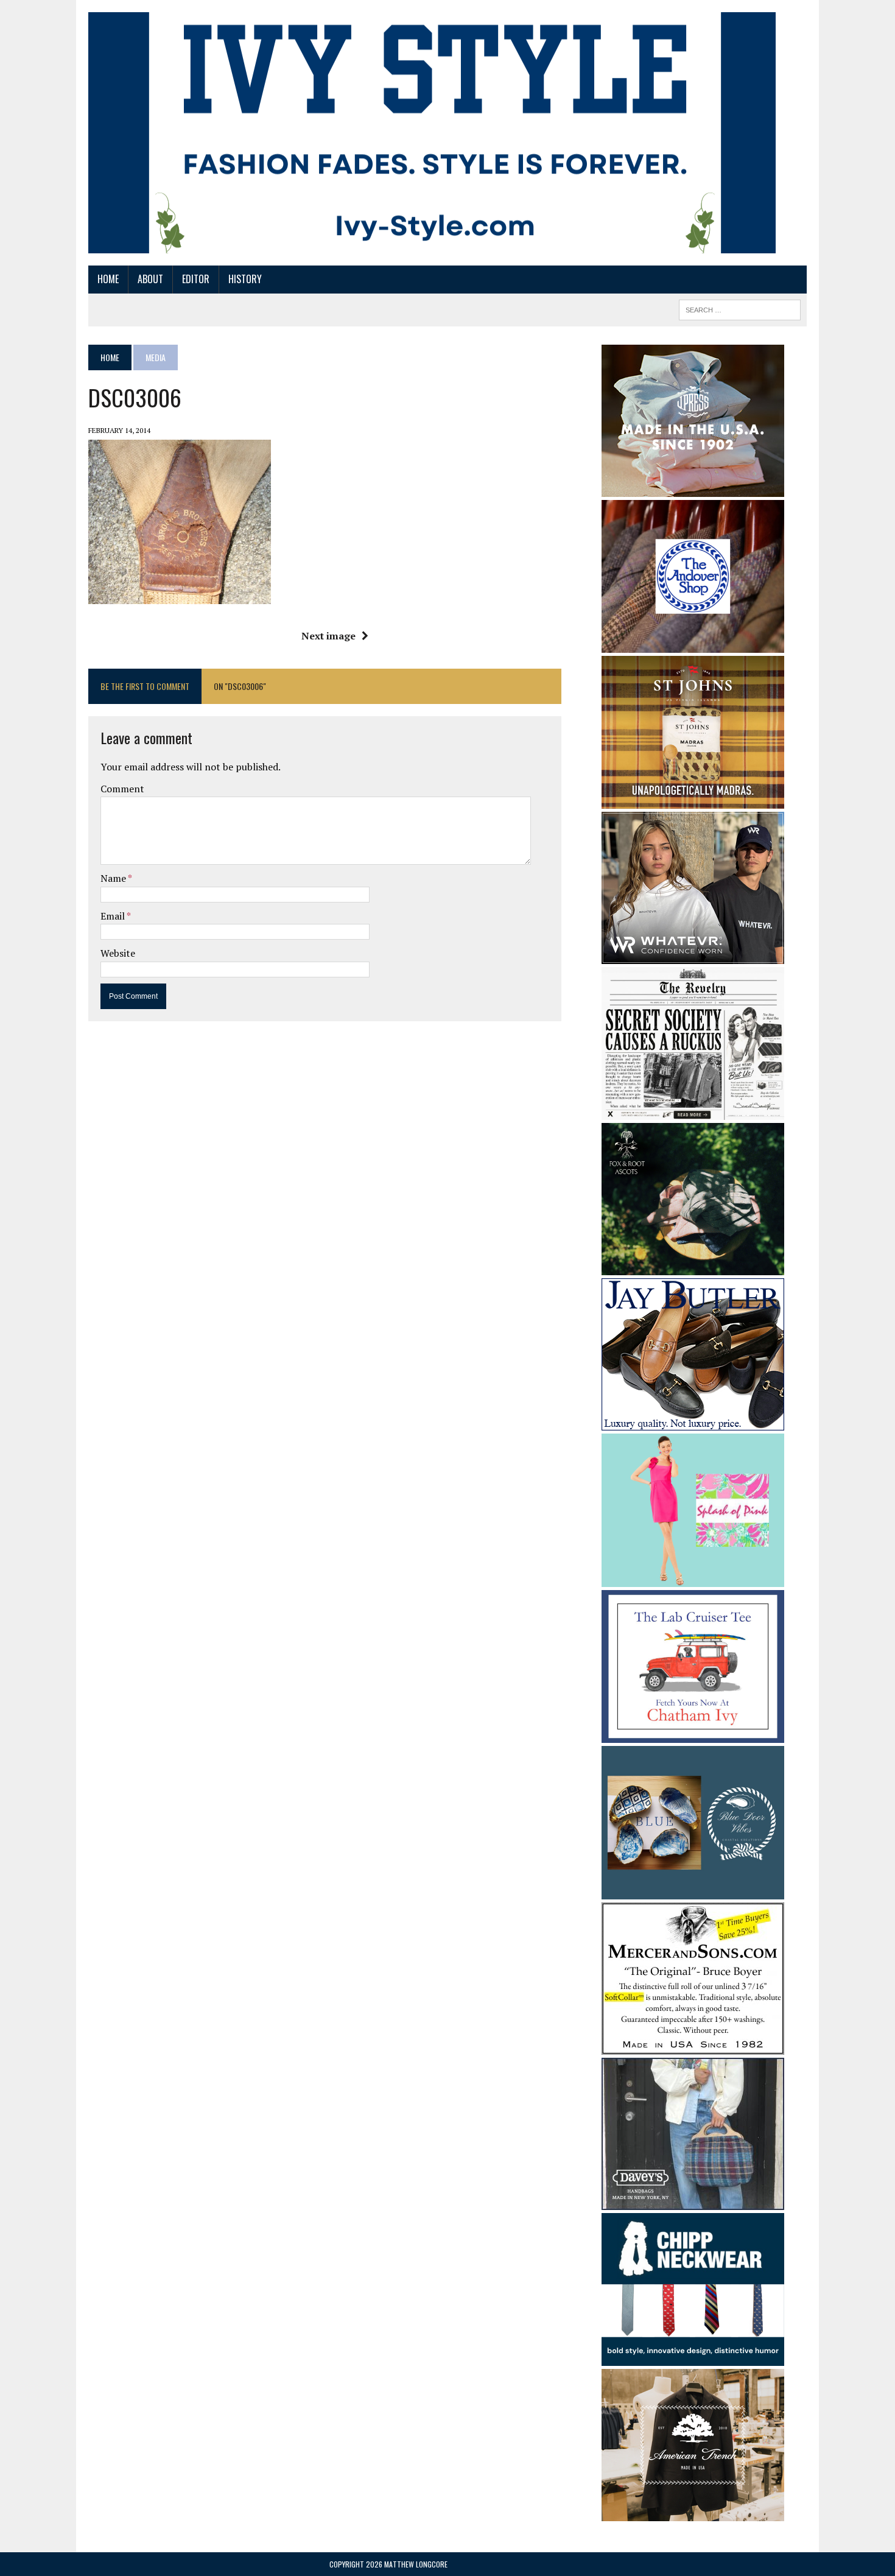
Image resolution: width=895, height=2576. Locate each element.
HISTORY (245, 279)
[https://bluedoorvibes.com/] (693, 1891)
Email (114, 916)
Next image (328, 636)
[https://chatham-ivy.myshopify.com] (693, 1735)
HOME (108, 279)
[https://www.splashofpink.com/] (693, 1578)
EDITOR (196, 279)
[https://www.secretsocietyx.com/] (693, 1112)
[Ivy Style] (432, 133)
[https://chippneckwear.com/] (693, 2358)
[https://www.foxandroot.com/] (693, 1267)
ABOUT (150, 279)
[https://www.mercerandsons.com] (693, 2046)
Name (114, 878)
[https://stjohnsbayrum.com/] (693, 800)
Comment (122, 789)
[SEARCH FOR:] (740, 308)
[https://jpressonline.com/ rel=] (693, 488)
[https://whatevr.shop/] (693, 955)
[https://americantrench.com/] (693, 2513)
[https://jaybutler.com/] (693, 1423)
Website (118, 953)
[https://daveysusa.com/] (693, 2201)
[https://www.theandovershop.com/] (693, 644)
